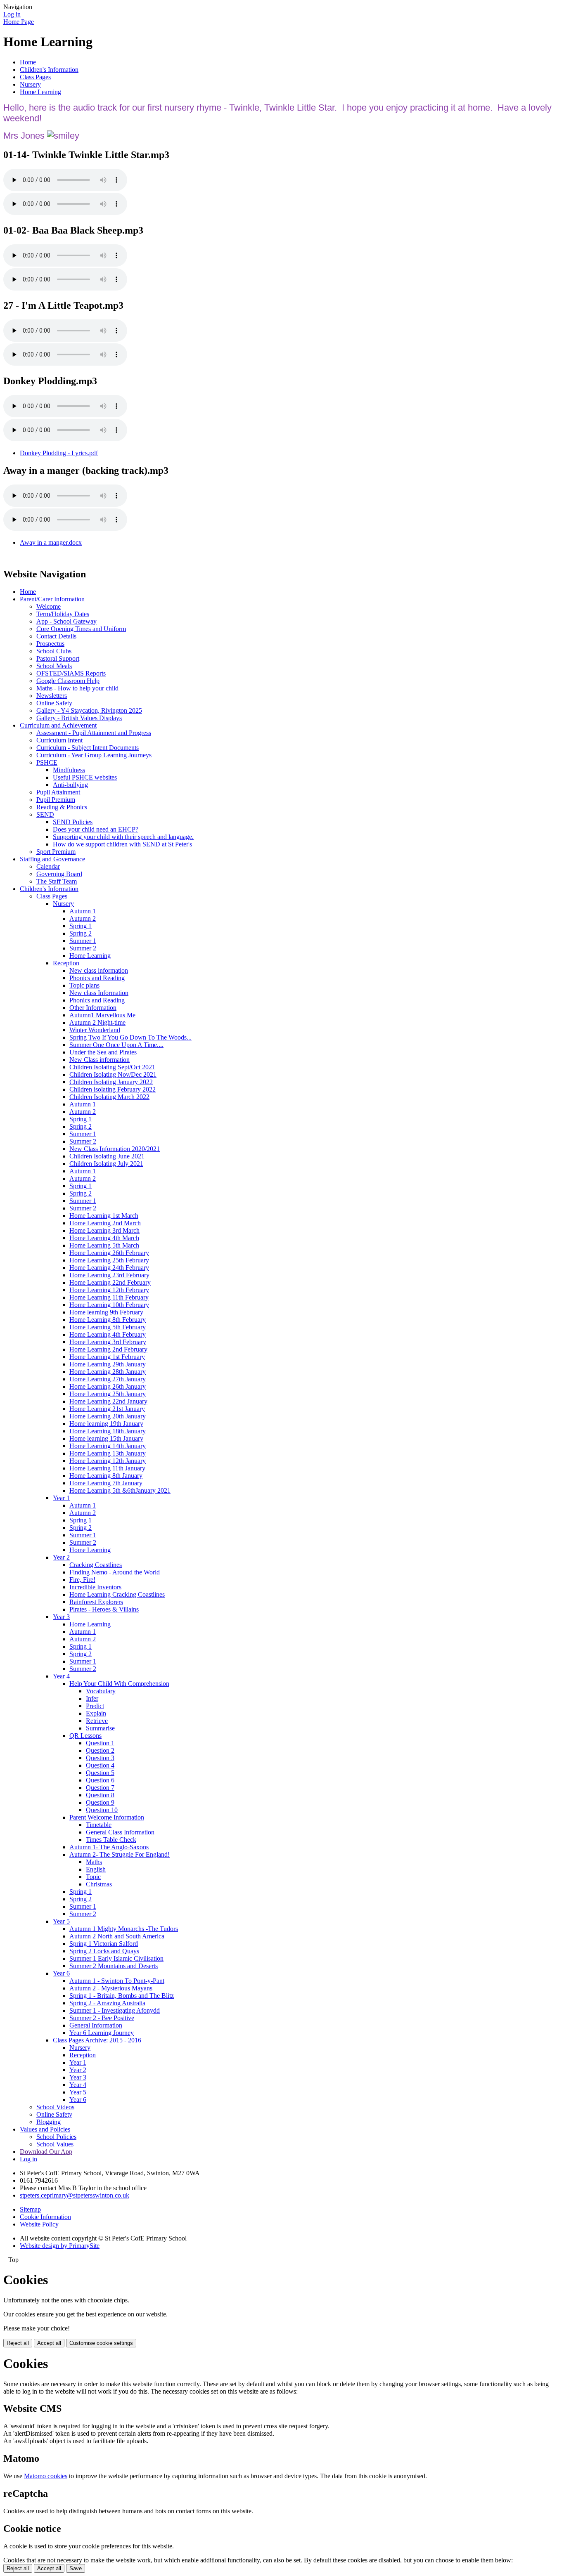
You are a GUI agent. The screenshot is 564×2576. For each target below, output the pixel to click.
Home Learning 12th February (109, 1290)
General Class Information (120, 1832)
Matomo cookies (46, 2476)
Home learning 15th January (106, 1438)
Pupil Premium (56, 800)
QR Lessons (85, 1736)
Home (28, 62)
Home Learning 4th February (108, 1334)
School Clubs (54, 651)
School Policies (56, 2137)
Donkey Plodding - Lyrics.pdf (59, 453)
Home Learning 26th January (108, 1386)
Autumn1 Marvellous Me (102, 1015)
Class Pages (35, 77)
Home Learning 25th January (108, 1394)
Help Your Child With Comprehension (119, 1684)
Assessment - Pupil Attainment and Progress (94, 733)
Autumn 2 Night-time (97, 1022)
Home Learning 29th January (108, 1364)
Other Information (93, 1008)
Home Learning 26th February (109, 1253)
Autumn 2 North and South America (117, 1936)
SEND (45, 814)
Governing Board (59, 874)
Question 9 (100, 1802)
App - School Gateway (66, 621)
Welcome (49, 606)
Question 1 (100, 1743)
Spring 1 (81, 926)
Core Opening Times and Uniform (81, 629)
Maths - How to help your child (77, 688)
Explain (96, 1713)
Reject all (18, 2343)
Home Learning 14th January (108, 1446)
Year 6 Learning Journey (102, 2033)
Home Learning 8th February (108, 1320)
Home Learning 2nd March (105, 1223)
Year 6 (61, 1973)
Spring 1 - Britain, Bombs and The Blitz (122, 1996)
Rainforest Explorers (96, 1602)
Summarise (100, 1728)
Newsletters (52, 696)
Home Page (19, 22)
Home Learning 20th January (108, 1416)
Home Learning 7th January (106, 1483)
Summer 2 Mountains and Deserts (114, 1966)
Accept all (49, 2343)
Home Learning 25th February (109, 1260)
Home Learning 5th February (108, 1327)
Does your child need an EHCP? (96, 829)
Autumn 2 (83, 918)
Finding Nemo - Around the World (115, 1572)
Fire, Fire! (82, 1580)
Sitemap (30, 2209)
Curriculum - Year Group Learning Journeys (94, 755)
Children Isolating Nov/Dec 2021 (113, 1074)
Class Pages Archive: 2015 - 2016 (97, 2040)
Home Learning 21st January (107, 1409)
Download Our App (46, 2152)
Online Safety (54, 703)
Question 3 (100, 1758)
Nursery (30, 84)
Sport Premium (56, 852)
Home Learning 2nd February (108, 1349)
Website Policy (39, 2224)
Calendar (48, 866)
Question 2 (100, 1750)
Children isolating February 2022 (113, 1089)
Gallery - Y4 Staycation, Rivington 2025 (89, 710)
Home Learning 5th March (104, 1245)
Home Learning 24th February (109, 1268)
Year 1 (61, 1498)
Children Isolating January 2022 (111, 1082)
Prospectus (50, 644)
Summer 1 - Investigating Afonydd (115, 2010)
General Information (96, 2025)
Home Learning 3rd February (108, 1342)
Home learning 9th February (106, 1312)
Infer (92, 1698)
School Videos (55, 2107)
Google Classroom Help (68, 681)
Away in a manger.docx (51, 542)
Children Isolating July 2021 (106, 1164)
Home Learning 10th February (109, 1305)
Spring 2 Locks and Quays (104, 1951)
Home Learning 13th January (108, 1453)
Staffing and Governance (52, 859)
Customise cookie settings (101, 2343)
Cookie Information (45, 2217)
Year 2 (61, 1557)
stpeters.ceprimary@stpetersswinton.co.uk (75, 2195)
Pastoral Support (58, 658)
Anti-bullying (70, 785)
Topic (93, 1877)
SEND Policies (73, 822)
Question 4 (100, 1765)
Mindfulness (69, 770)
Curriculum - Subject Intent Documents (88, 748)
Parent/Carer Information (52, 599)
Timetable (99, 1825)
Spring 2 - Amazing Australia (107, 2003)
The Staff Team (57, 881)
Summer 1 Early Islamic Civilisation (116, 1958)
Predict (95, 1706)
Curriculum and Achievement (58, 725)
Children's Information (49, 70)
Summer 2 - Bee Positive (102, 2018)
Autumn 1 (83, 911)
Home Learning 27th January (108, 1379)
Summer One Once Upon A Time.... (116, 1045)
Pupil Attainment (58, 792)
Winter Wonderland (95, 1030)
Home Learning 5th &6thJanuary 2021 (120, 1490)
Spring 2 (81, 933)
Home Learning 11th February (109, 1297)
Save (76, 2568)
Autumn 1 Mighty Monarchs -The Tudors (124, 1929)
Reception (66, 963)
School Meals (54, 666)
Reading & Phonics (62, 807)
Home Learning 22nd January (108, 1401)
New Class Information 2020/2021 (115, 1149)
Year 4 (61, 1676)
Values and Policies (45, 2129)
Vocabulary (101, 1691)
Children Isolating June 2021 (107, 1156)
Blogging (49, 2122)
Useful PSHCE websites (85, 777)
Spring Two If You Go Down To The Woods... (130, 1037)
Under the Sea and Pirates (103, 1052)
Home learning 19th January (106, 1424)
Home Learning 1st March (104, 1216)
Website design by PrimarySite (60, 2246)
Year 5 (61, 1921)
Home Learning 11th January (107, 1468)
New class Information (99, 993)
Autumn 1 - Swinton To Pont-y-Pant (117, 1981)
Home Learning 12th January (108, 1461)
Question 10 (102, 1810)
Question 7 (100, 1788)
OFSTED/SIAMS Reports (71, 673)
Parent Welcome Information (107, 1817)
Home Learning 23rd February (109, 1275)
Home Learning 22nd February (110, 1282)
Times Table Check (111, 1840)
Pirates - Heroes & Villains (104, 1609)
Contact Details (56, 636)
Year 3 (61, 1617)
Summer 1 (83, 941)
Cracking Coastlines (96, 1565)
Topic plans (84, 985)
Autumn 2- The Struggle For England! (120, 1854)
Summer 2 (83, 948)
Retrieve (97, 1721)
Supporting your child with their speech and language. (123, 837)
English (96, 1869)
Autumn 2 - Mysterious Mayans (111, 1988)
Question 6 (100, 1780)
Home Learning (40, 92)
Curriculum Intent (59, 740)
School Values (55, 2144)
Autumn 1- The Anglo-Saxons (109, 1847)
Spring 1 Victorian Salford (104, 1944)
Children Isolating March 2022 (109, 1097)
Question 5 (100, 1773)
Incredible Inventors (95, 1587)
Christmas (99, 1884)
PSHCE (47, 762)
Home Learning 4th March (104, 1238)
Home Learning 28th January (108, 1372)
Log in (12, 14)
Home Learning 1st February (107, 1357)
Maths (94, 1862)
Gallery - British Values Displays (79, 718)
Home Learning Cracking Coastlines (117, 1594)
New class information (99, 970)
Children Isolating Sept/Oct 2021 (112, 1067)
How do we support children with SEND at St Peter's (122, 844)
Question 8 (100, 1795)
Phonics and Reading (97, 978)
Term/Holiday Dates (63, 614)
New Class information (100, 1060)
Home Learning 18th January (108, 1431)
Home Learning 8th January (106, 1476)
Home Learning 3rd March (104, 1230)
